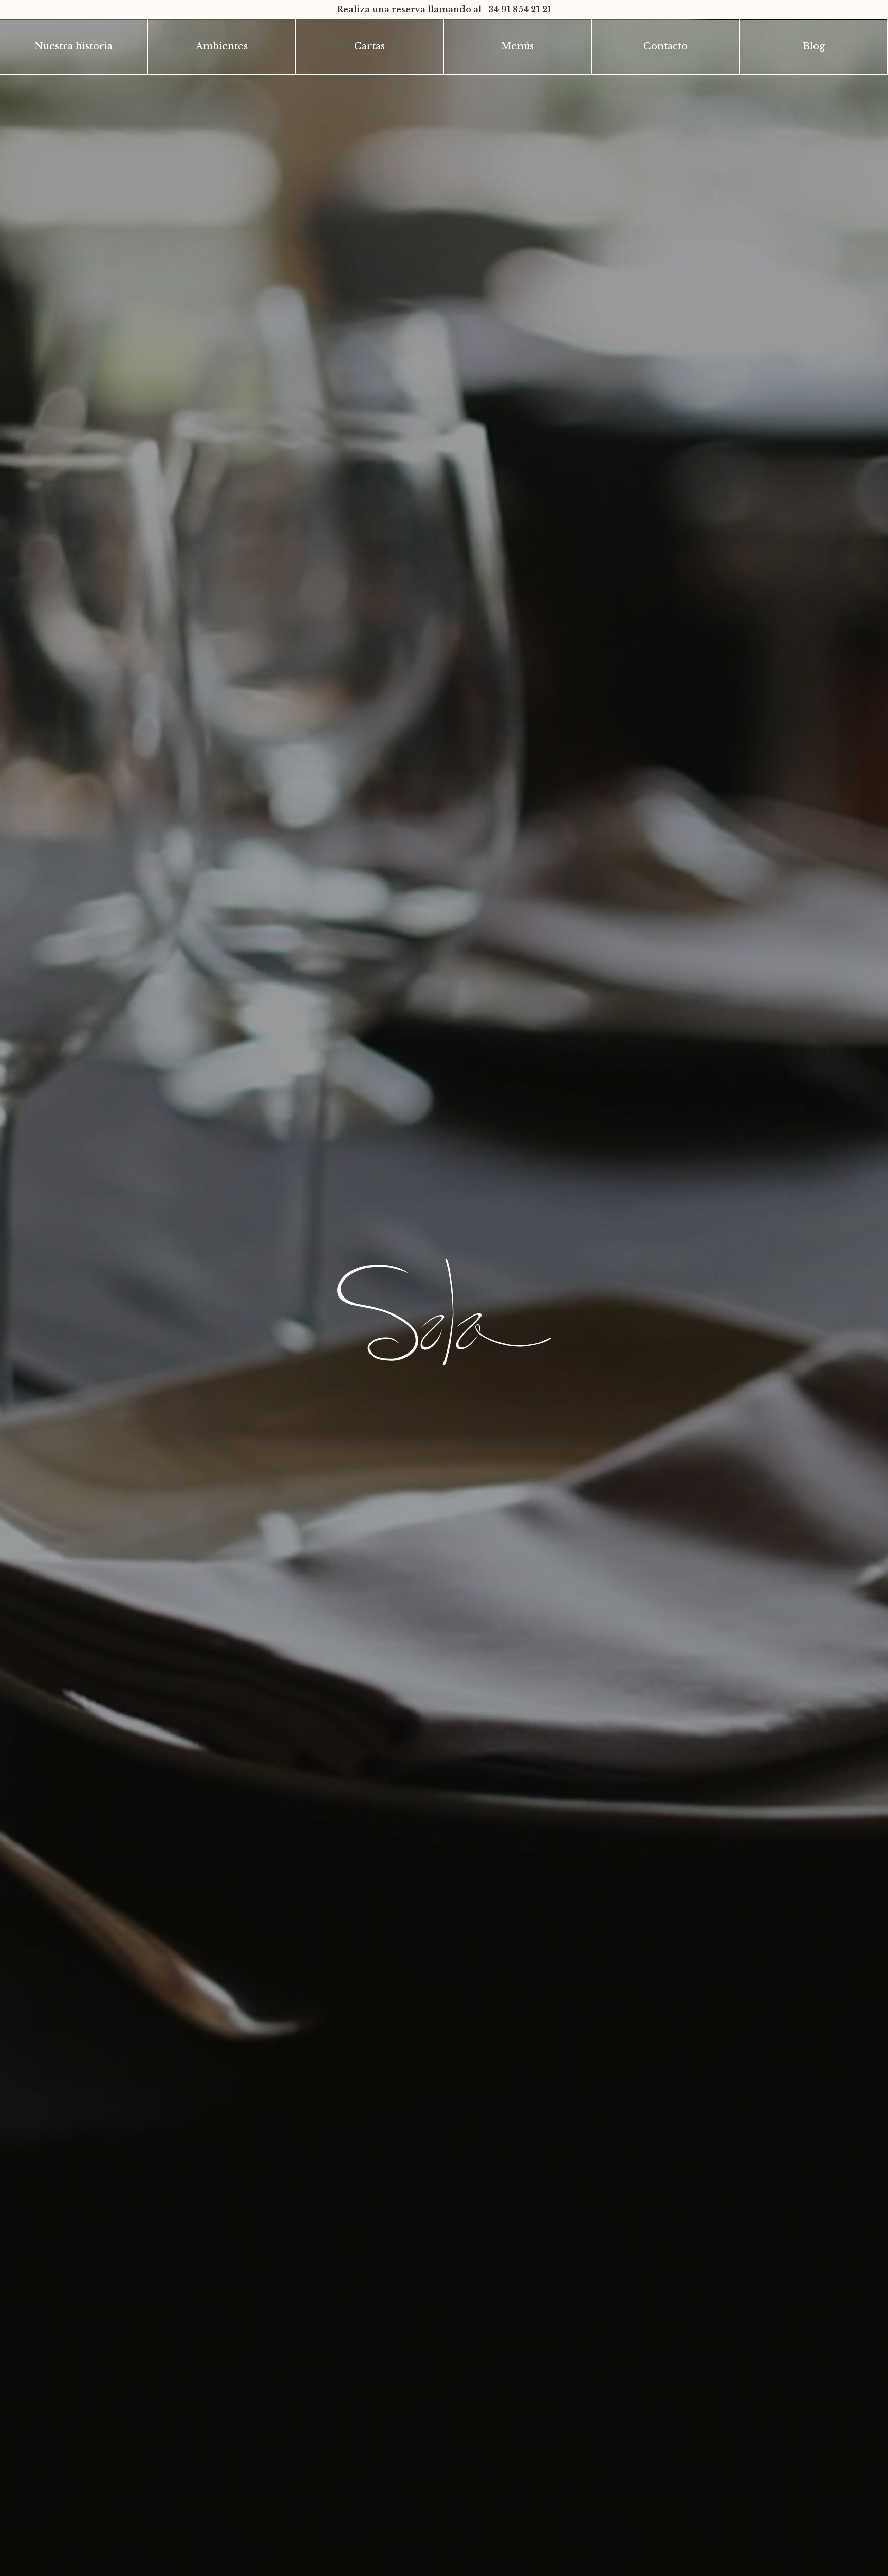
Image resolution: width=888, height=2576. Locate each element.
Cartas (369, 46)
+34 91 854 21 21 (517, 9)
